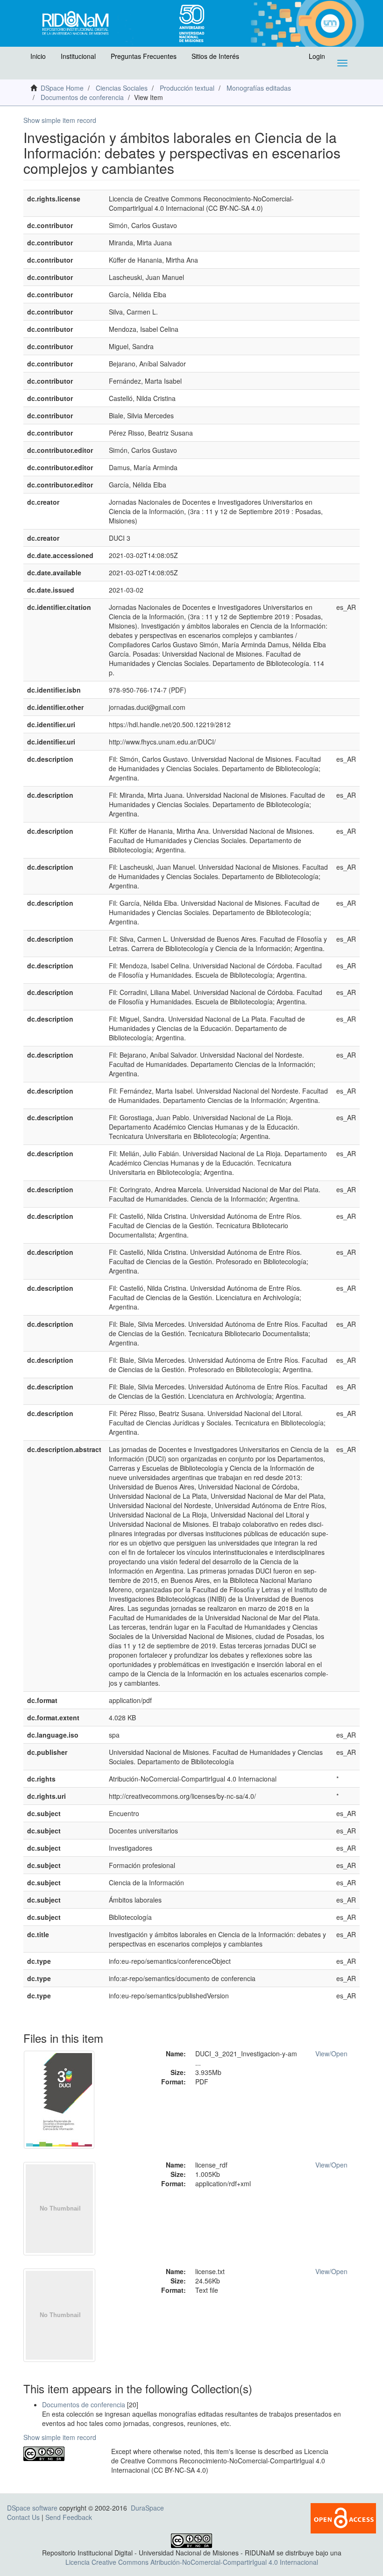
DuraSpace (147, 2508)
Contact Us (23, 2517)
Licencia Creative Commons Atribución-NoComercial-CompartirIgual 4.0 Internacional (192, 2562)
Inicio (38, 56)
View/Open (331, 2054)
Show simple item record (60, 120)
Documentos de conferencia (82, 97)
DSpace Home (62, 88)
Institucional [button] (78, 56)
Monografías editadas (259, 88)
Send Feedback (69, 2517)
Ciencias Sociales (122, 88)
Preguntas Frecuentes (144, 56)
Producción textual (187, 88)
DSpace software (32, 2508)
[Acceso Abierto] (343, 2517)
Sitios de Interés (215, 56)
